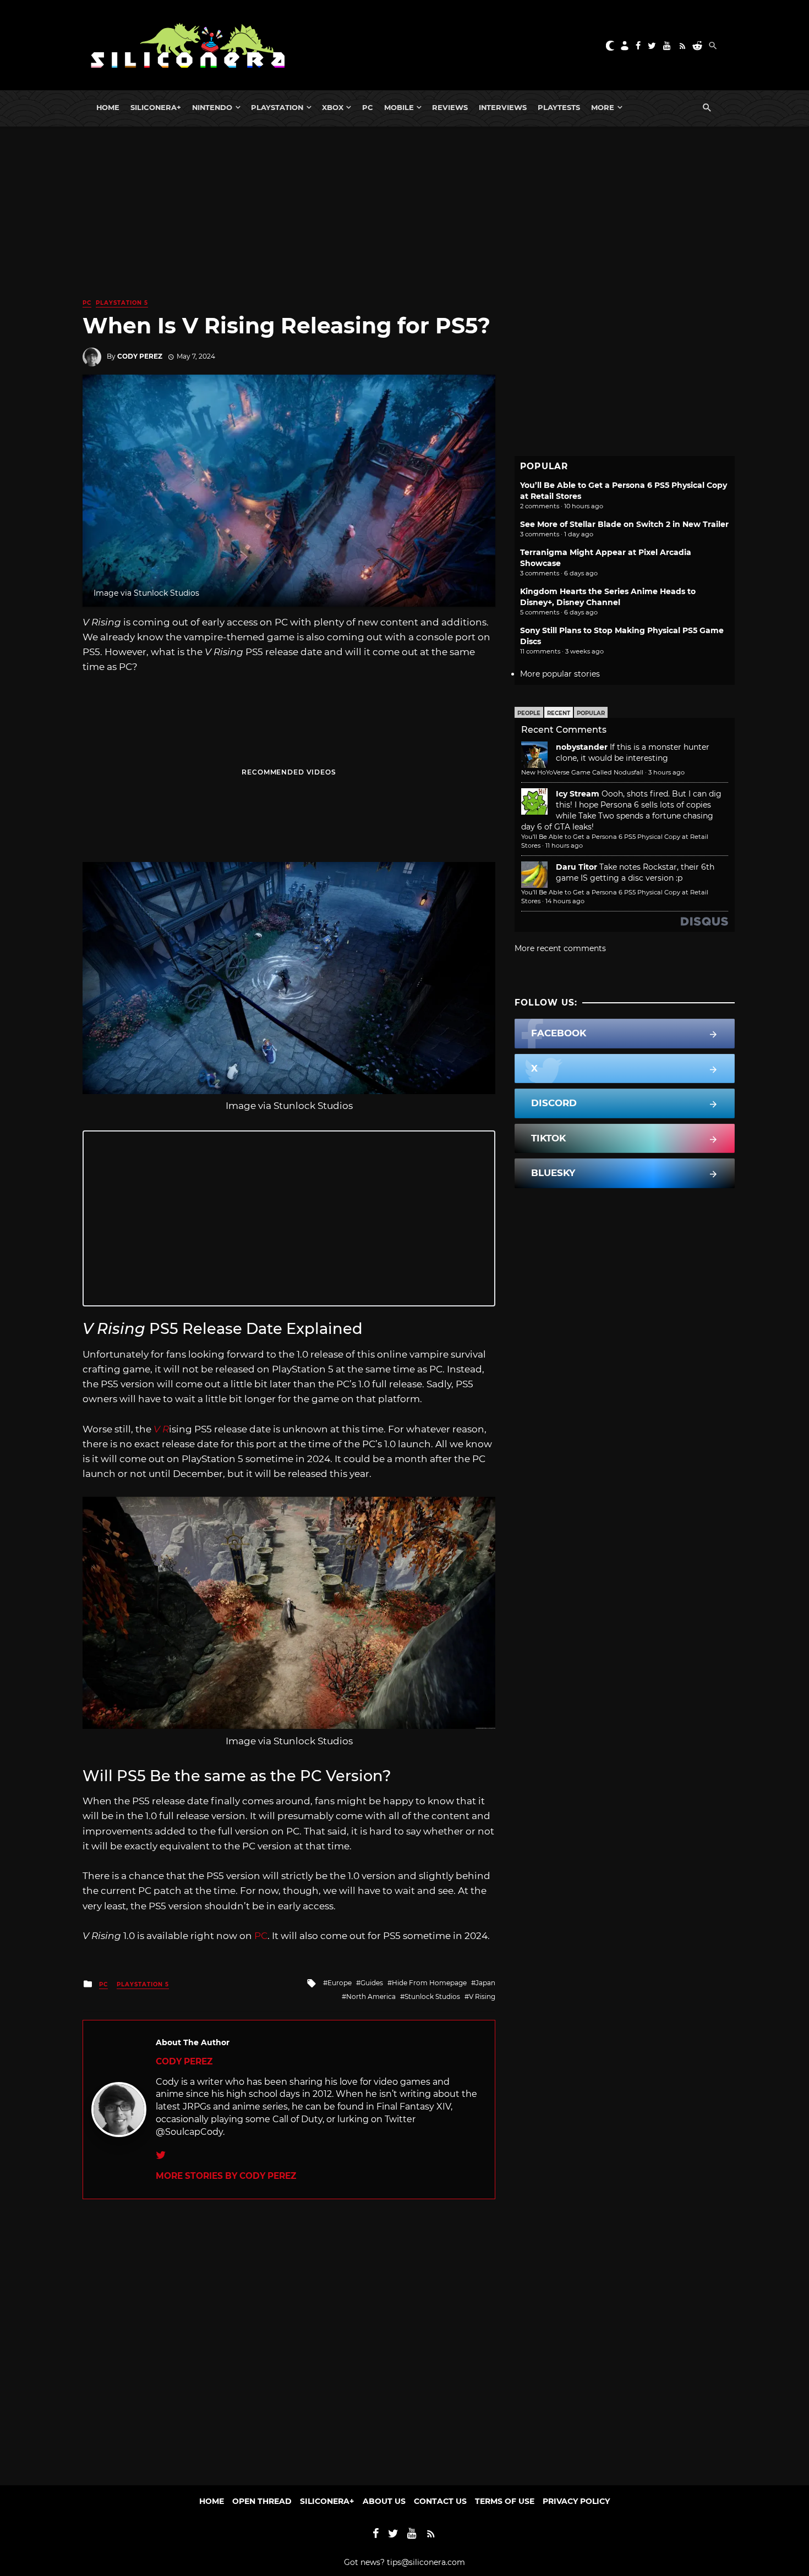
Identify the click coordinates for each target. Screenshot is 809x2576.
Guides (372, 1983)
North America (371, 1996)
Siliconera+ (156, 107)
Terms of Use (505, 2501)
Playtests (559, 107)
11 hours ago (564, 845)
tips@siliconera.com (426, 2562)
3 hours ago (666, 772)
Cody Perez (140, 356)
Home (108, 107)
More (603, 107)
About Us (384, 2501)
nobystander (582, 747)
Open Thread (262, 2501)
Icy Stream (578, 794)
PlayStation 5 (122, 303)
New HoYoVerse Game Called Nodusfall (582, 772)
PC (368, 107)
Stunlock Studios (432, 1996)
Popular (591, 713)
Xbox (333, 107)
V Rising (482, 1996)
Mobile (399, 107)
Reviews (450, 107)
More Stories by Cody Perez (226, 2176)
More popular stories (560, 674)
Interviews (503, 107)
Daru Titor (576, 867)
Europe (340, 1983)
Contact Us (440, 2501)
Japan (485, 1983)
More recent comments (560, 948)
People (529, 713)
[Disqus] (289, 2337)
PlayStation (277, 107)
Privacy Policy (576, 2501)
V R (161, 1429)
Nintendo (212, 107)
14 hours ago (565, 901)
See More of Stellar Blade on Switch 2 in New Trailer (624, 524)
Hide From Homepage (429, 1983)
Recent (559, 713)
